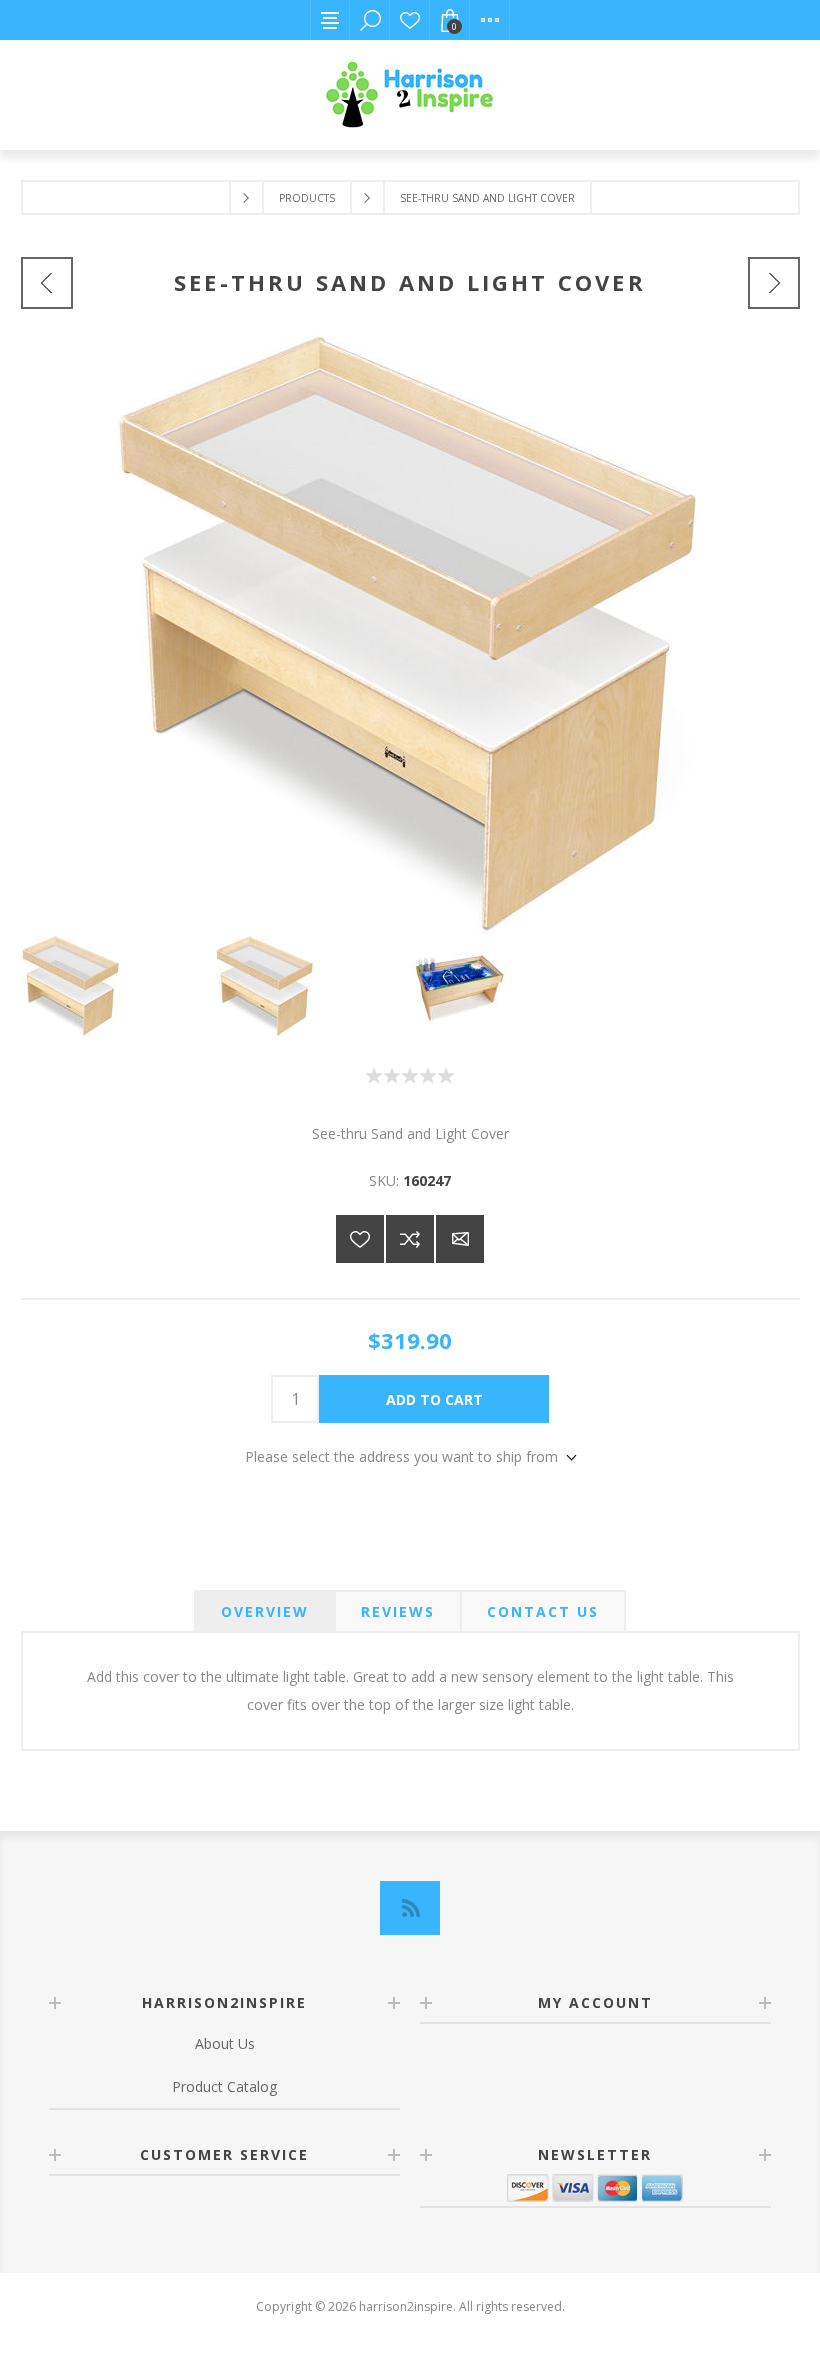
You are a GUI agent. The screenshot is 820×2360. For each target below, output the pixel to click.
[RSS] (410, 1908)
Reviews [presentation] (398, 1611)
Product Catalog (224, 2086)
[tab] (265, 1611)
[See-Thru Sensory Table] (774, 283)
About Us (225, 2043)
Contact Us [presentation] (543, 1611)
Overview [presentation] (265, 1611)
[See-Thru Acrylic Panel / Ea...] (47, 283)
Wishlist (410, 20)
